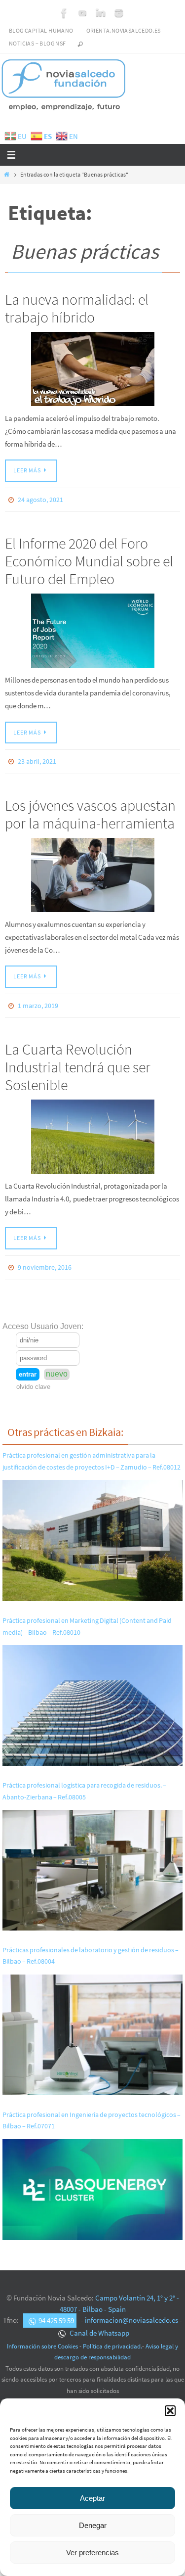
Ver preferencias (92, 2553)
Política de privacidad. (112, 2337)
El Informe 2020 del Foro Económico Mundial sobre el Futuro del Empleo (89, 559)
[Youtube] (82, 13)
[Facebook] (64, 13)
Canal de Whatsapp (99, 2324)
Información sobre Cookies (42, 2337)
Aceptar (92, 2498)
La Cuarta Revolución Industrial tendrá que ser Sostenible (78, 1060)
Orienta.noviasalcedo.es (124, 30)
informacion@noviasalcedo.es (131, 2311)
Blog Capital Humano (41, 30)
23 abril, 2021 (37, 759)
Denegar (93, 2525)
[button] (170, 2411)
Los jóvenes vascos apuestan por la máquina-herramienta (90, 810)
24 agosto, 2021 (40, 499)
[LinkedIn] (101, 13)
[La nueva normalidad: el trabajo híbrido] (92, 369)
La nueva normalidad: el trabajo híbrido (77, 308)
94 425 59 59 (56, 2311)
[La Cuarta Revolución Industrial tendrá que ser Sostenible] (92, 1130)
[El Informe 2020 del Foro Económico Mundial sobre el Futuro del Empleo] (92, 629)
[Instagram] (119, 13)
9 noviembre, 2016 (45, 1260)
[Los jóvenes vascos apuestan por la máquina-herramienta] (92, 871)
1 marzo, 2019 (38, 1000)
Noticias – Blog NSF (37, 43)
